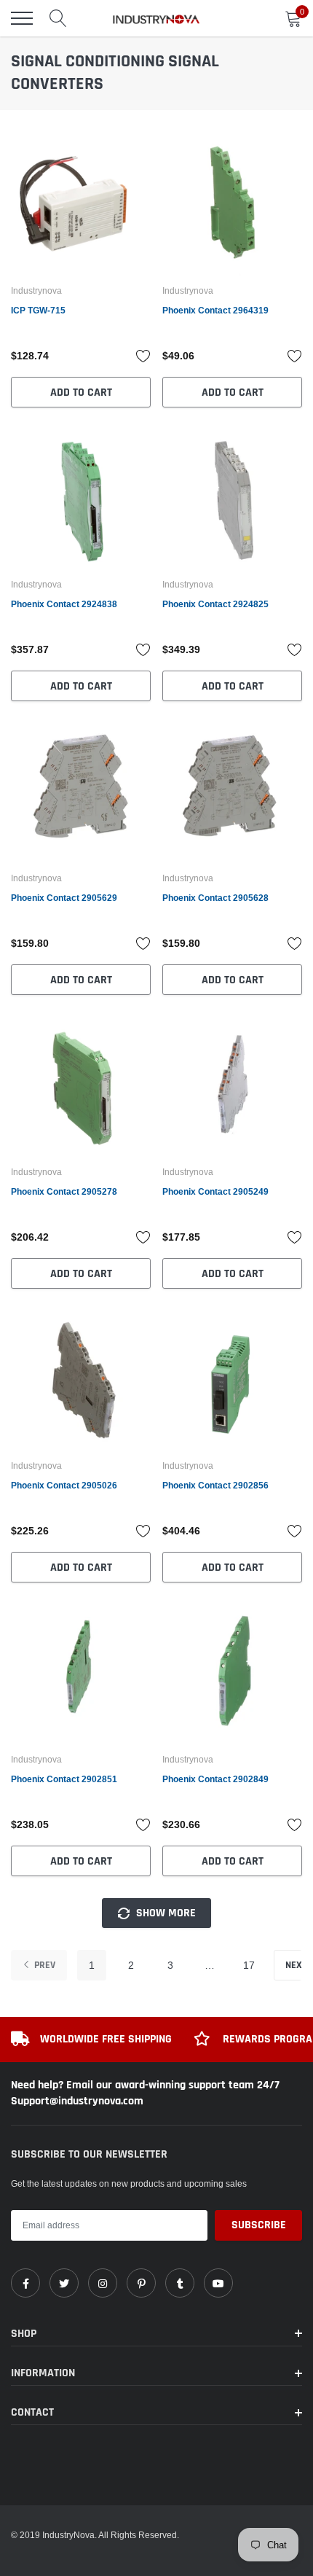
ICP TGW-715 (38, 310)
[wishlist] (143, 356)
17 (249, 1965)
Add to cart (81, 393)
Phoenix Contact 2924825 (215, 604)
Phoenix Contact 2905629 (64, 898)
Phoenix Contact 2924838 (64, 604)
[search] (58, 18)
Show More (165, 1913)
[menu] (22, 18)
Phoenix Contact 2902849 (215, 1779)
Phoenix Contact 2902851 (64, 1779)
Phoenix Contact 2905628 (215, 898)
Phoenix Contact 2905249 (215, 1191)
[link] (81, 206)
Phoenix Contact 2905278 (64, 1191)
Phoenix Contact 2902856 (215, 1485)
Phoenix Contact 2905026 (64, 1485)
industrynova (36, 291)
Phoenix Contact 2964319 (215, 310)
